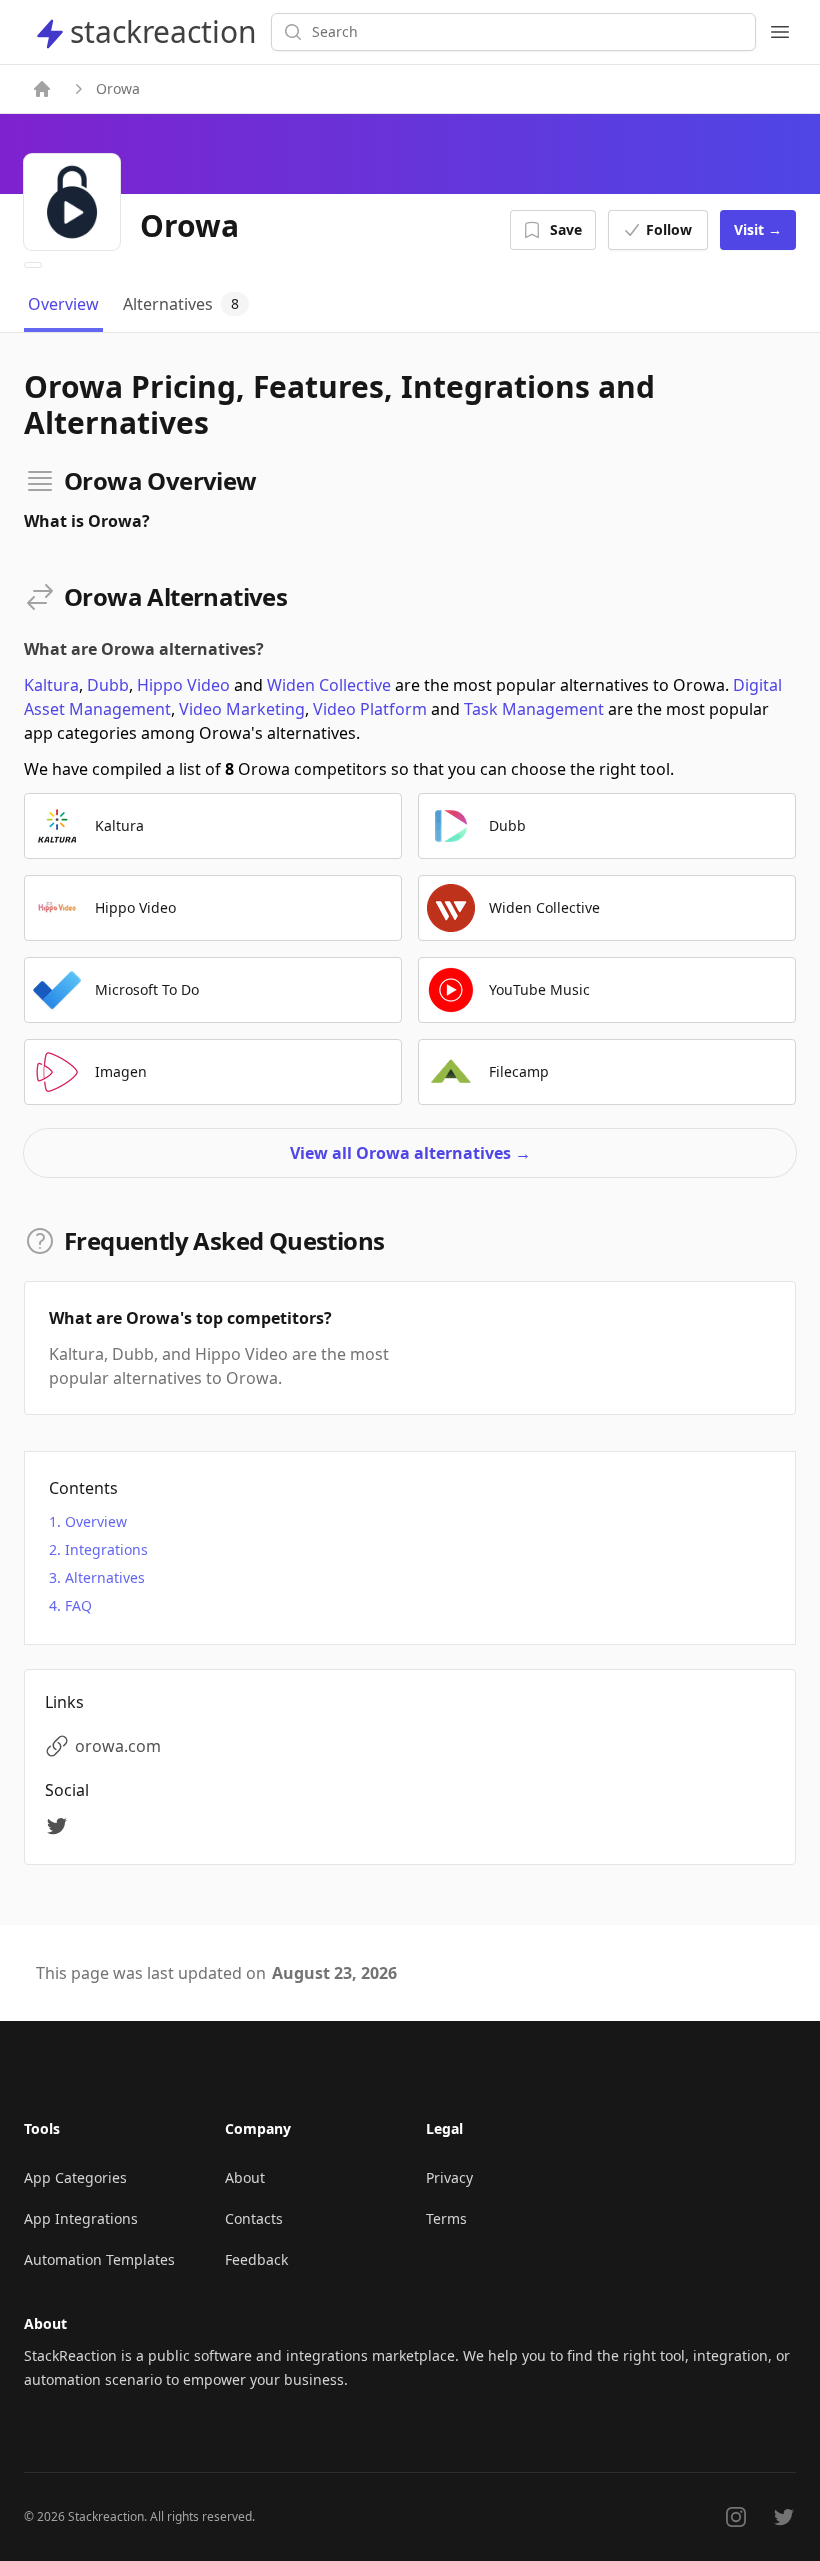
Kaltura (51, 685)
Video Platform (370, 709)
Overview (96, 1521)
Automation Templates (99, 2259)
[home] (42, 89)
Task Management (534, 709)
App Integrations (81, 2218)
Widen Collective (329, 685)
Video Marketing (242, 709)
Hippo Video (183, 685)
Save (566, 229)
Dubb (108, 685)
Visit (758, 229)
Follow (669, 229)
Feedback (256, 2259)
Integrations (106, 1549)
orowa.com (118, 1746)
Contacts (254, 2218)
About (245, 2177)
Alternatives (105, 1577)
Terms (446, 2218)
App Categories (75, 2177)
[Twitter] (60, 1826)
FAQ (78, 1605)
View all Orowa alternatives (410, 1153)
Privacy (449, 2177)
